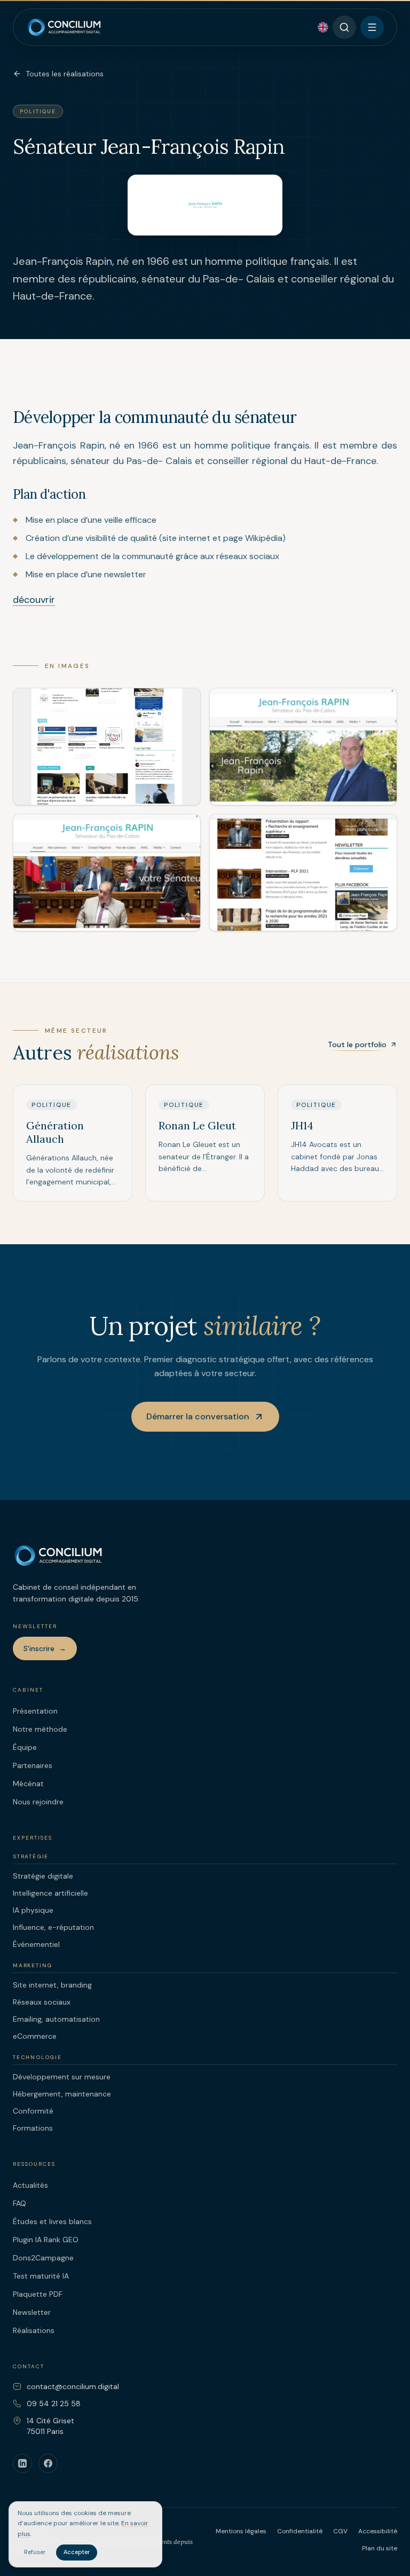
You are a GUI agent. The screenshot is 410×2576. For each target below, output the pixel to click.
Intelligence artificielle (50, 1893)
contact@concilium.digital (73, 2386)
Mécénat (28, 1784)
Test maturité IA (41, 2276)
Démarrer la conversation (198, 1416)
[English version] (323, 27)
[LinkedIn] (22, 2463)
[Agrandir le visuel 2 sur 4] (303, 747)
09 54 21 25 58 (54, 2404)
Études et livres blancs (52, 2221)
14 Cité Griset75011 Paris (50, 2426)
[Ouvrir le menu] (372, 27)
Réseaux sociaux (42, 2002)
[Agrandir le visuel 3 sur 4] (107, 873)
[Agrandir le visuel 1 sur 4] (107, 747)
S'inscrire (45, 1648)
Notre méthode (40, 1729)
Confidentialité (300, 2531)
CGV (340, 2531)
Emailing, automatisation (56, 2019)
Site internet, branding (52, 1985)
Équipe (25, 1747)
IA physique (33, 1910)
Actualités (30, 2185)
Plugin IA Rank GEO (46, 2240)
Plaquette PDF (38, 2294)
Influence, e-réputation (53, 1927)
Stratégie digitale (43, 1876)
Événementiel (36, 1944)
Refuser (35, 2552)
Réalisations (34, 2330)
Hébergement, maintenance (62, 2094)
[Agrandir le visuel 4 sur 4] (303, 873)
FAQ (19, 2203)
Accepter (77, 2552)
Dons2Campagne (43, 2258)
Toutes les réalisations (65, 74)
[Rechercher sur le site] (344, 27)
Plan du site (380, 2548)
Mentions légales (241, 2531)
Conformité (33, 2111)
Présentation (35, 1711)
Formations (33, 2128)
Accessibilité (378, 2531)
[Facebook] (48, 2463)
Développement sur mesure (62, 2077)
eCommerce (35, 2036)
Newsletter (32, 2312)
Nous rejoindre (38, 1802)
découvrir (34, 600)
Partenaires (33, 1765)
